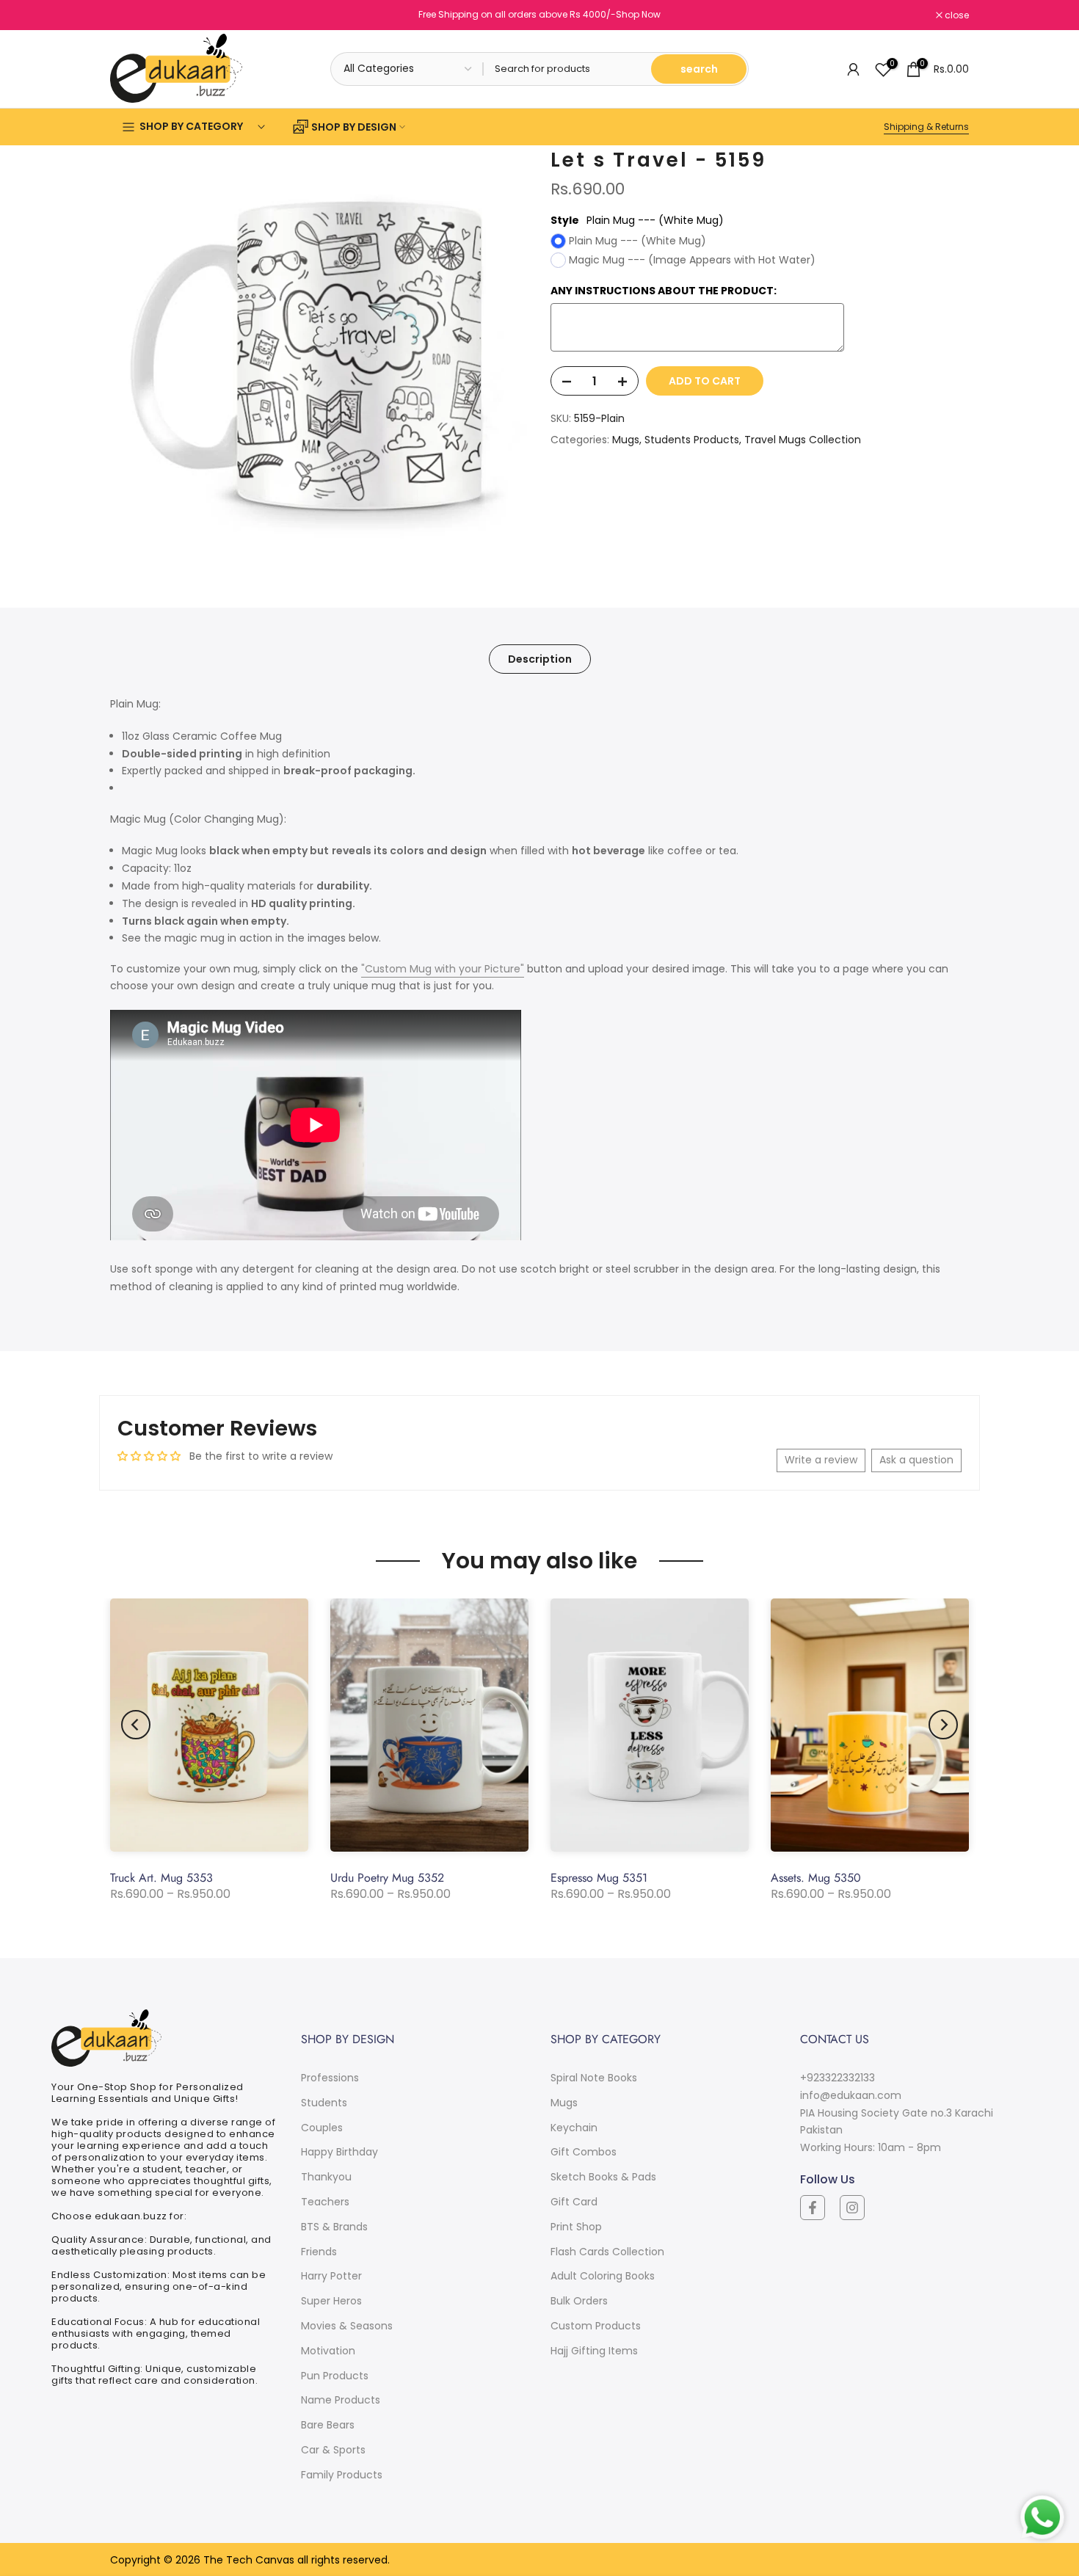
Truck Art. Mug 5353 (161, 1878)
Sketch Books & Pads (603, 2177)
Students (324, 2103)
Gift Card (574, 2202)
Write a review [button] (821, 1460)
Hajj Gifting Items (594, 2351)
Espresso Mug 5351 (599, 1878)
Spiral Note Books (594, 2078)
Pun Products (335, 2376)
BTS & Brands (334, 2227)
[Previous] (136, 1725)
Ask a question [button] (916, 1460)
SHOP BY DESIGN (354, 127)
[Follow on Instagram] (852, 2208)
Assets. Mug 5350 (816, 1878)
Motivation (328, 2351)
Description (540, 659)
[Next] (943, 1725)
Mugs (626, 440)
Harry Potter (331, 2276)
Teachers (325, 2202)
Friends (319, 2252)
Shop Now (638, 14)
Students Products (692, 440)
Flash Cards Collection (607, 2252)
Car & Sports (333, 2450)
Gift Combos (584, 2152)
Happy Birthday (339, 2152)
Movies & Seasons (347, 2326)
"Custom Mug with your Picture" (443, 969)
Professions (330, 2078)
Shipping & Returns (926, 127)
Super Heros (331, 2301)
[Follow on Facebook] (813, 2208)
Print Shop (576, 2227)
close (130, 15)
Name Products (341, 2400)
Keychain (574, 2128)
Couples (322, 2128)
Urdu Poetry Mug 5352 (387, 1878)
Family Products (342, 2475)
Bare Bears (328, 2425)
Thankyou (326, 2177)
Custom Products (596, 2326)
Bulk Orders (579, 2301)
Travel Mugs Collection (803, 440)
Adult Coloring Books (603, 2276)
